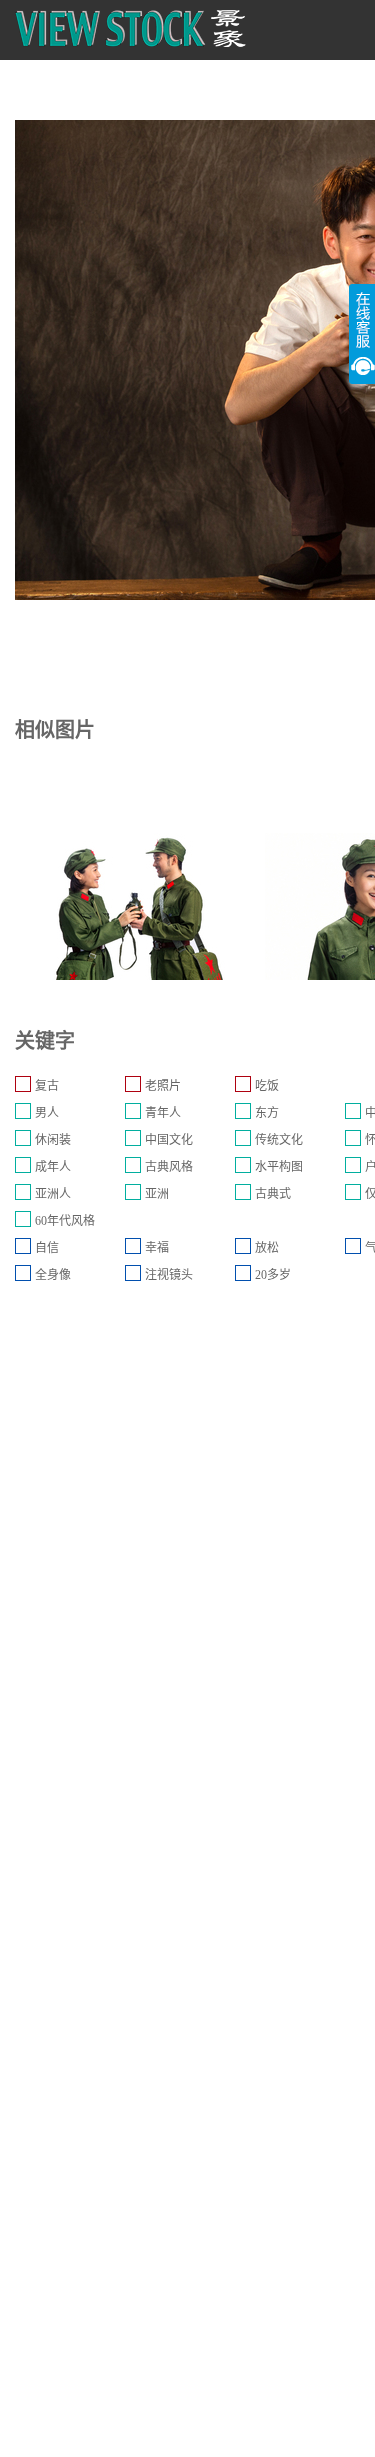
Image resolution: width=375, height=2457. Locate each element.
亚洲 (157, 1194)
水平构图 (279, 1167)
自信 (47, 1248)
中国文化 (169, 1140)
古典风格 (169, 1167)
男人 (47, 1113)
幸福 (157, 1248)
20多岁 (273, 1275)
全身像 (53, 1275)
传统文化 (279, 1140)
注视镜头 (169, 1275)
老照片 (163, 1086)
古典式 (273, 1194)
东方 (267, 1113)
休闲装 (53, 1140)
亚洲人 (53, 1194)
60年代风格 (65, 1221)
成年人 (53, 1167)
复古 (47, 1086)
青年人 (163, 1113)
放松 (267, 1248)
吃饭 (267, 1086)
